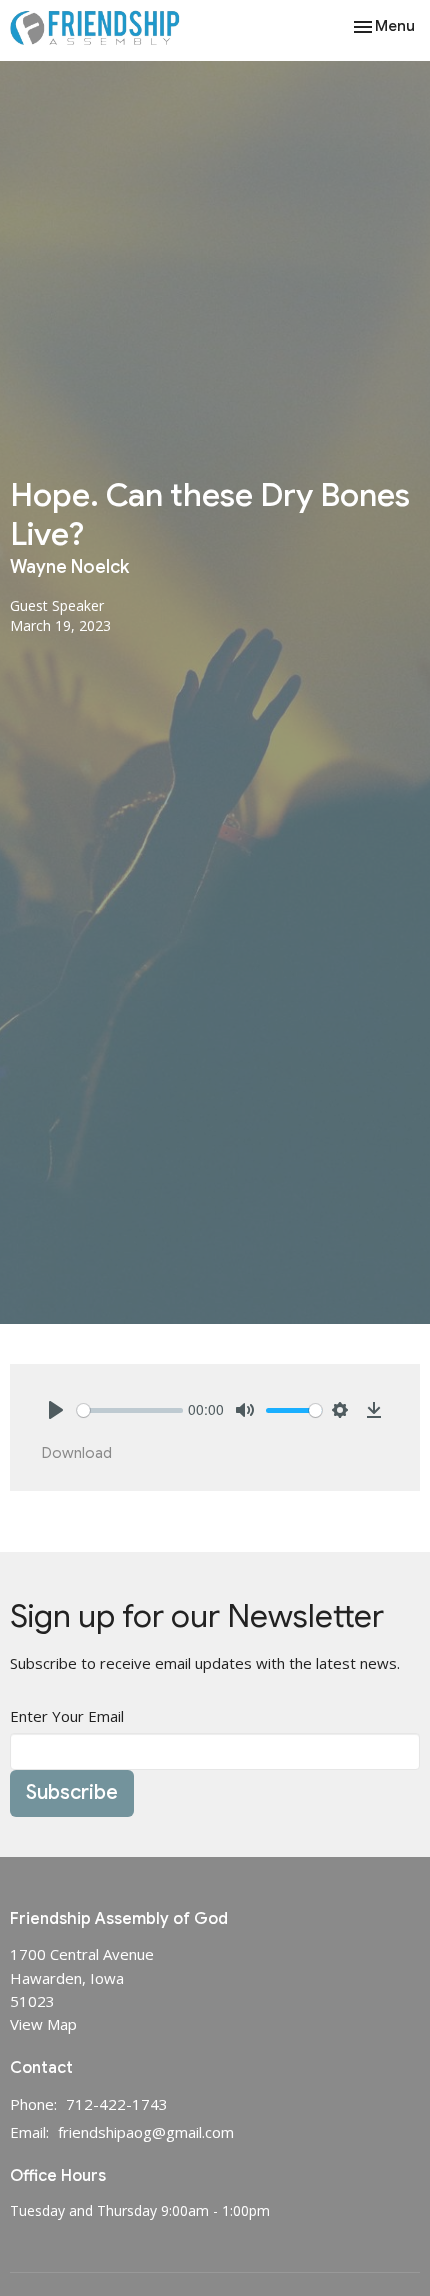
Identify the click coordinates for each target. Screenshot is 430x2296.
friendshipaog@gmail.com (146, 2132)
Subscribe (72, 1792)
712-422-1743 (117, 2104)
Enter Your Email (67, 1716)
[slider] (130, 1410)
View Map (43, 2024)
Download (77, 1453)
